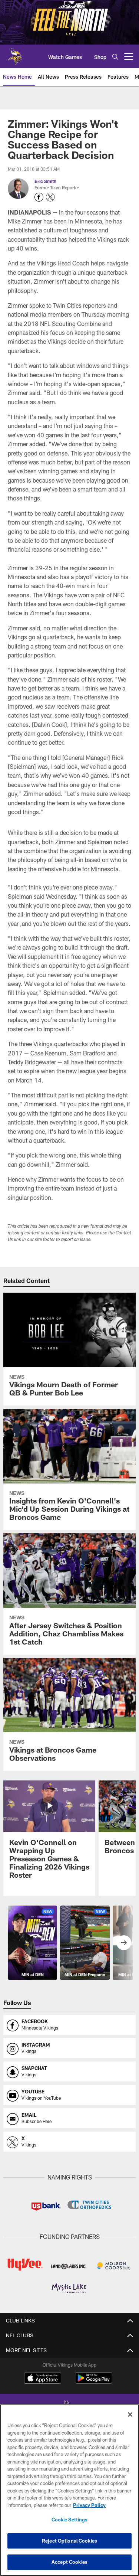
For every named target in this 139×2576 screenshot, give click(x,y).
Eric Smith (45, 181)
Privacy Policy (89, 2505)
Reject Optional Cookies (69, 2541)
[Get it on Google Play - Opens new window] (94, 2382)
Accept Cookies (69, 2562)
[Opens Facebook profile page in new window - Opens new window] (39, 197)
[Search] (115, 57)
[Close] (130, 2415)
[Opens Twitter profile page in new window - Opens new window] (50, 197)
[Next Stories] (124, 1943)
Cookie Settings (70, 2520)
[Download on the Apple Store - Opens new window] (43, 2379)
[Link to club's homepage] (15, 53)
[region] (69, 2490)
